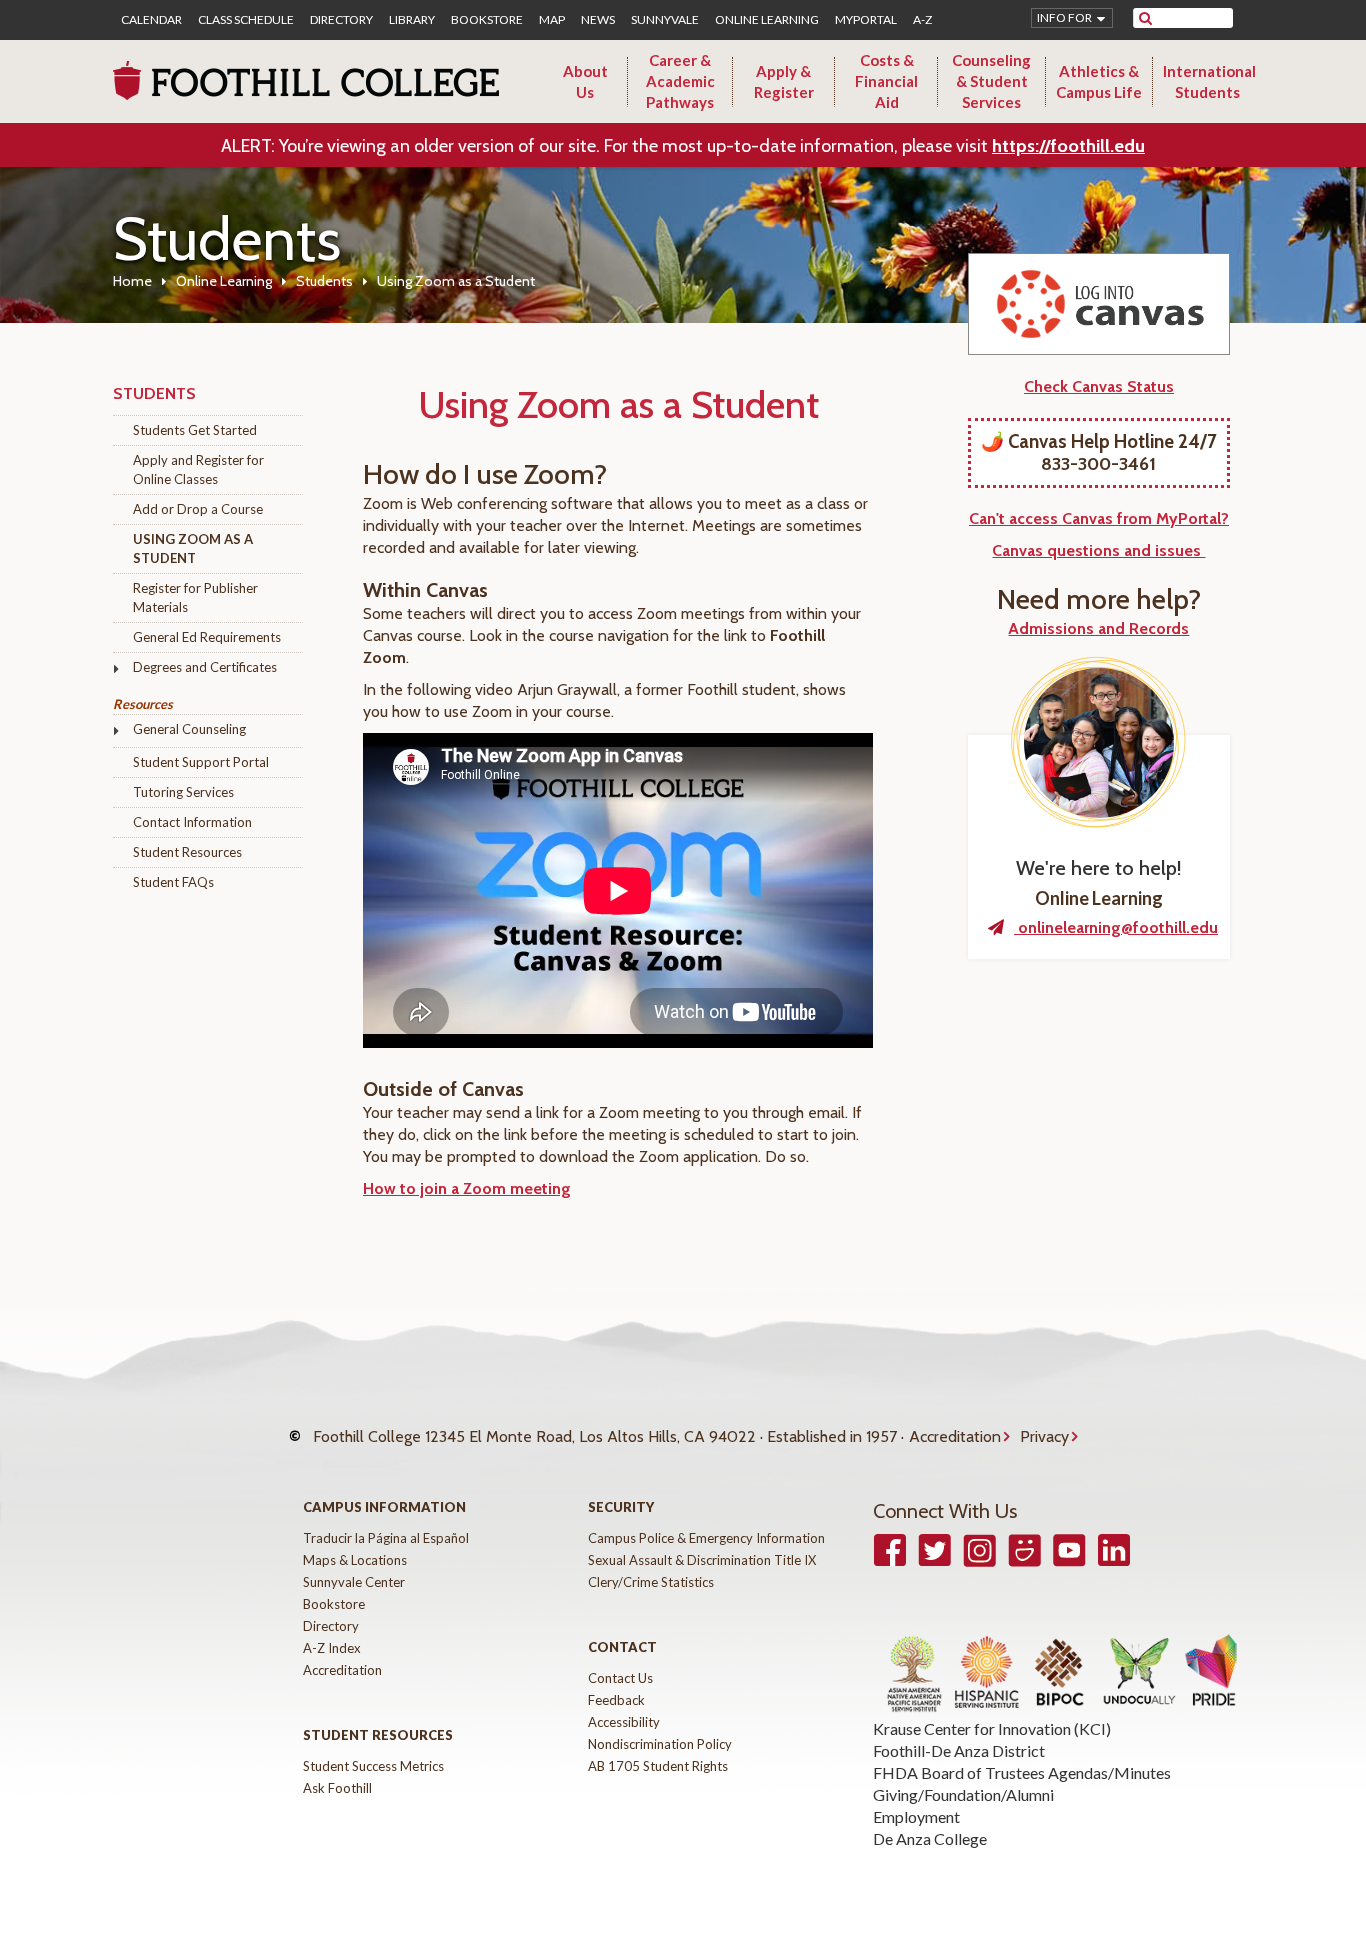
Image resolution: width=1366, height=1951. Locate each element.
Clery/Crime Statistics (651, 1582)
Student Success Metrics (373, 1766)
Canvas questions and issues (1098, 550)
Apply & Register (784, 81)
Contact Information (192, 822)
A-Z (922, 20)
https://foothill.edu (1068, 146)
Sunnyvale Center (354, 1582)
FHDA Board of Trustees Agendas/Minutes (1022, 1772)
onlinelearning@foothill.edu (1116, 927)
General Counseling (189, 729)
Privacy (1044, 1436)
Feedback (616, 1700)
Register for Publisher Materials (195, 597)
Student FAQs (173, 882)
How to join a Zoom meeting (467, 1188)
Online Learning (767, 20)
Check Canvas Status (1099, 386)
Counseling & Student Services (991, 81)
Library (412, 20)
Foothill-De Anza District (959, 1750)
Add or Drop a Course (198, 509)
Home (132, 281)
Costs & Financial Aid (886, 81)
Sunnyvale (665, 20)
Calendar (151, 20)
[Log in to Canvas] (1099, 304)
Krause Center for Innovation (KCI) (992, 1728)
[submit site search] (1145, 18)
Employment (916, 1816)
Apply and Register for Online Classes (198, 469)
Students (324, 281)
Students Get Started (195, 430)
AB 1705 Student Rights (658, 1766)
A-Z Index (332, 1648)
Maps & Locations (355, 1560)
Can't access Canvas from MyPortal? (1099, 518)
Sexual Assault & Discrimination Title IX (702, 1560)
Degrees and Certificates (205, 667)
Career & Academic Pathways (680, 81)
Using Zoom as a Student (193, 548)
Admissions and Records (1098, 628)
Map (552, 20)
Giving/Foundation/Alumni (963, 1794)
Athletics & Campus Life (1099, 81)
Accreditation (955, 1436)
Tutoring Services (183, 792)
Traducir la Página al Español (386, 1538)
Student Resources (187, 852)
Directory (341, 20)
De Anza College (930, 1838)
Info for (1064, 17)
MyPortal (866, 20)
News (598, 20)
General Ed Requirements (207, 637)
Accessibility (624, 1722)
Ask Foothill (337, 1788)
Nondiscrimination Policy (660, 1744)
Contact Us (620, 1678)
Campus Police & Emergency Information (706, 1538)
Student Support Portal (201, 762)
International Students (1209, 81)
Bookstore (487, 20)
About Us (585, 81)
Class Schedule (246, 20)
